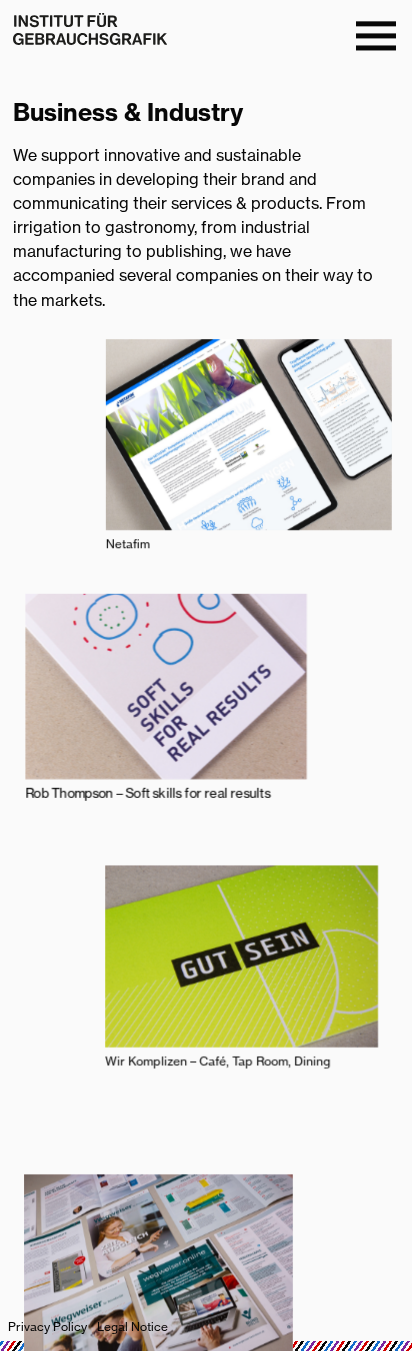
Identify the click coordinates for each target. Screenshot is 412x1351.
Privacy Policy (47, 1326)
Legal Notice (132, 1326)
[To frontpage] (90, 29)
